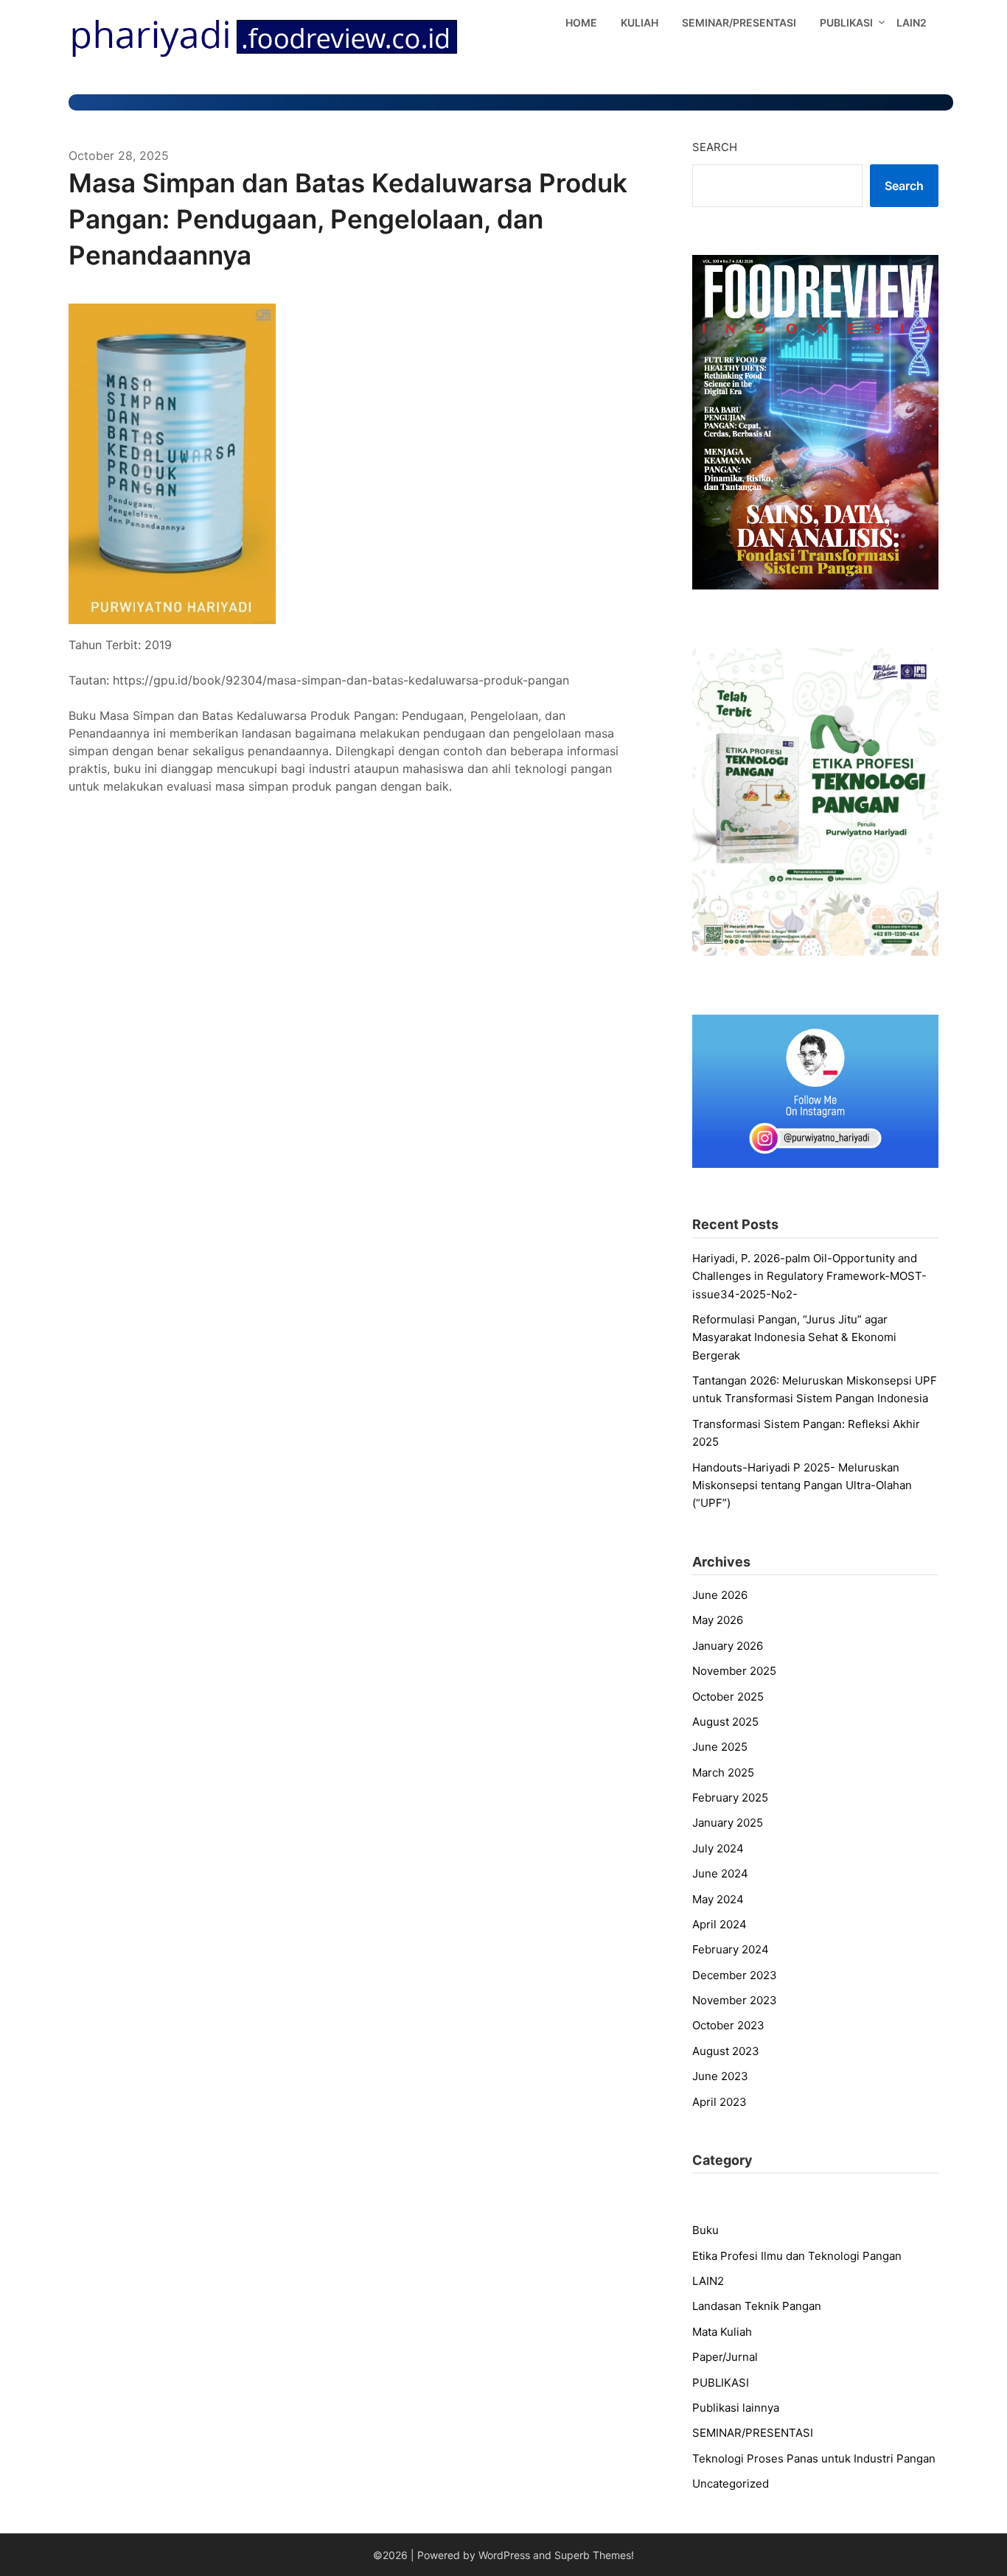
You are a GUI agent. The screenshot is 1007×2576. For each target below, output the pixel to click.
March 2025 (723, 1772)
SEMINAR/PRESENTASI (739, 22)
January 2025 (728, 1823)
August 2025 (725, 1722)
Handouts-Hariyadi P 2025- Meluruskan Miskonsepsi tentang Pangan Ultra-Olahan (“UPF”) (802, 1485)
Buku (705, 2230)
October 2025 (728, 1697)
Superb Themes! (594, 2555)
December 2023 (735, 1975)
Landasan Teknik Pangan (757, 2306)
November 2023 (735, 2000)
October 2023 (728, 2025)
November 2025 (734, 1671)
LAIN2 (912, 22)
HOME (581, 22)
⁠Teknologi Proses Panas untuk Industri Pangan (814, 2458)
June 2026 (720, 1595)
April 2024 (719, 1924)
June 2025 (720, 1747)
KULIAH (640, 22)
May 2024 (718, 1899)
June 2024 (720, 1873)
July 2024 (718, 1848)
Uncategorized (731, 2484)
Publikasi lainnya (736, 2408)
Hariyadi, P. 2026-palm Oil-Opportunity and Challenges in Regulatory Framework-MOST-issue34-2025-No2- (809, 1276)
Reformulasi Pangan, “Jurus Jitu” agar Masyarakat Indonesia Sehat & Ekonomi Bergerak (794, 1337)
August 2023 (726, 2051)
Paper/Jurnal (725, 2357)
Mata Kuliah (722, 2332)
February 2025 (730, 1798)
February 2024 (731, 1949)
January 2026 (728, 1646)
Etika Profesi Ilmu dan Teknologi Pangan (797, 2256)
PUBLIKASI (846, 22)
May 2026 (718, 1620)
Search (715, 147)
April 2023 (719, 2102)
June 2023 (720, 2076)
